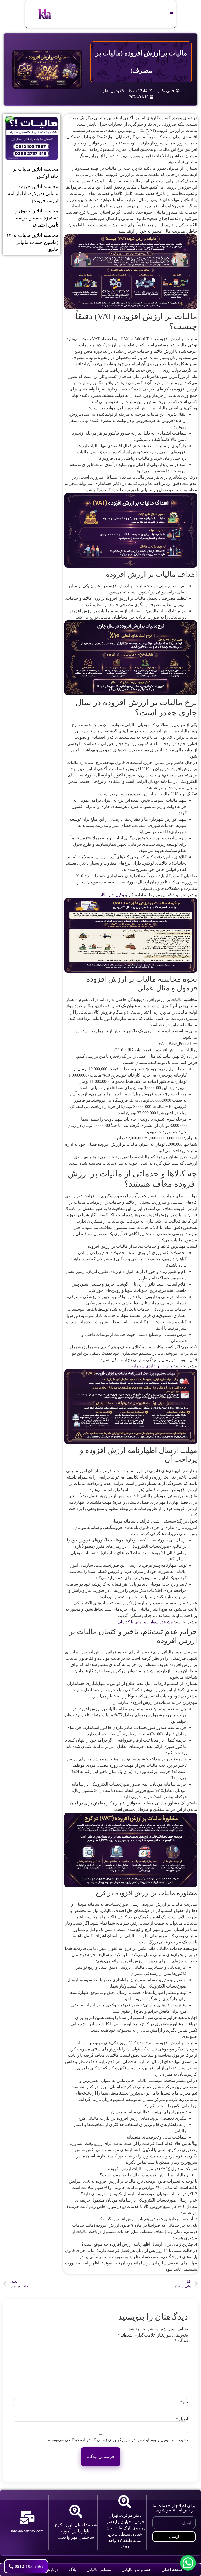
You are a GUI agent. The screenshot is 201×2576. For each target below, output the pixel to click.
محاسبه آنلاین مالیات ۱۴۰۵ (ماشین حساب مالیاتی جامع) (32, 242)
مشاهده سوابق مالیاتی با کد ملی (145, 1622)
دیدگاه (181, 2341)
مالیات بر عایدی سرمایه (152, 1366)
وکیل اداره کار (111, 895)
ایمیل (182, 2419)
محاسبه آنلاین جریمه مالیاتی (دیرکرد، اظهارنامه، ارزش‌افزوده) (32, 194)
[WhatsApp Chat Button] (188, 2563)
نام (184, 2402)
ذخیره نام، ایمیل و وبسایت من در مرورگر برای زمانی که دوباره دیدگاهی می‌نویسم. (117, 2440)
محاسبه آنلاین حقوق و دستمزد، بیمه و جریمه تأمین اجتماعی (37, 218)
